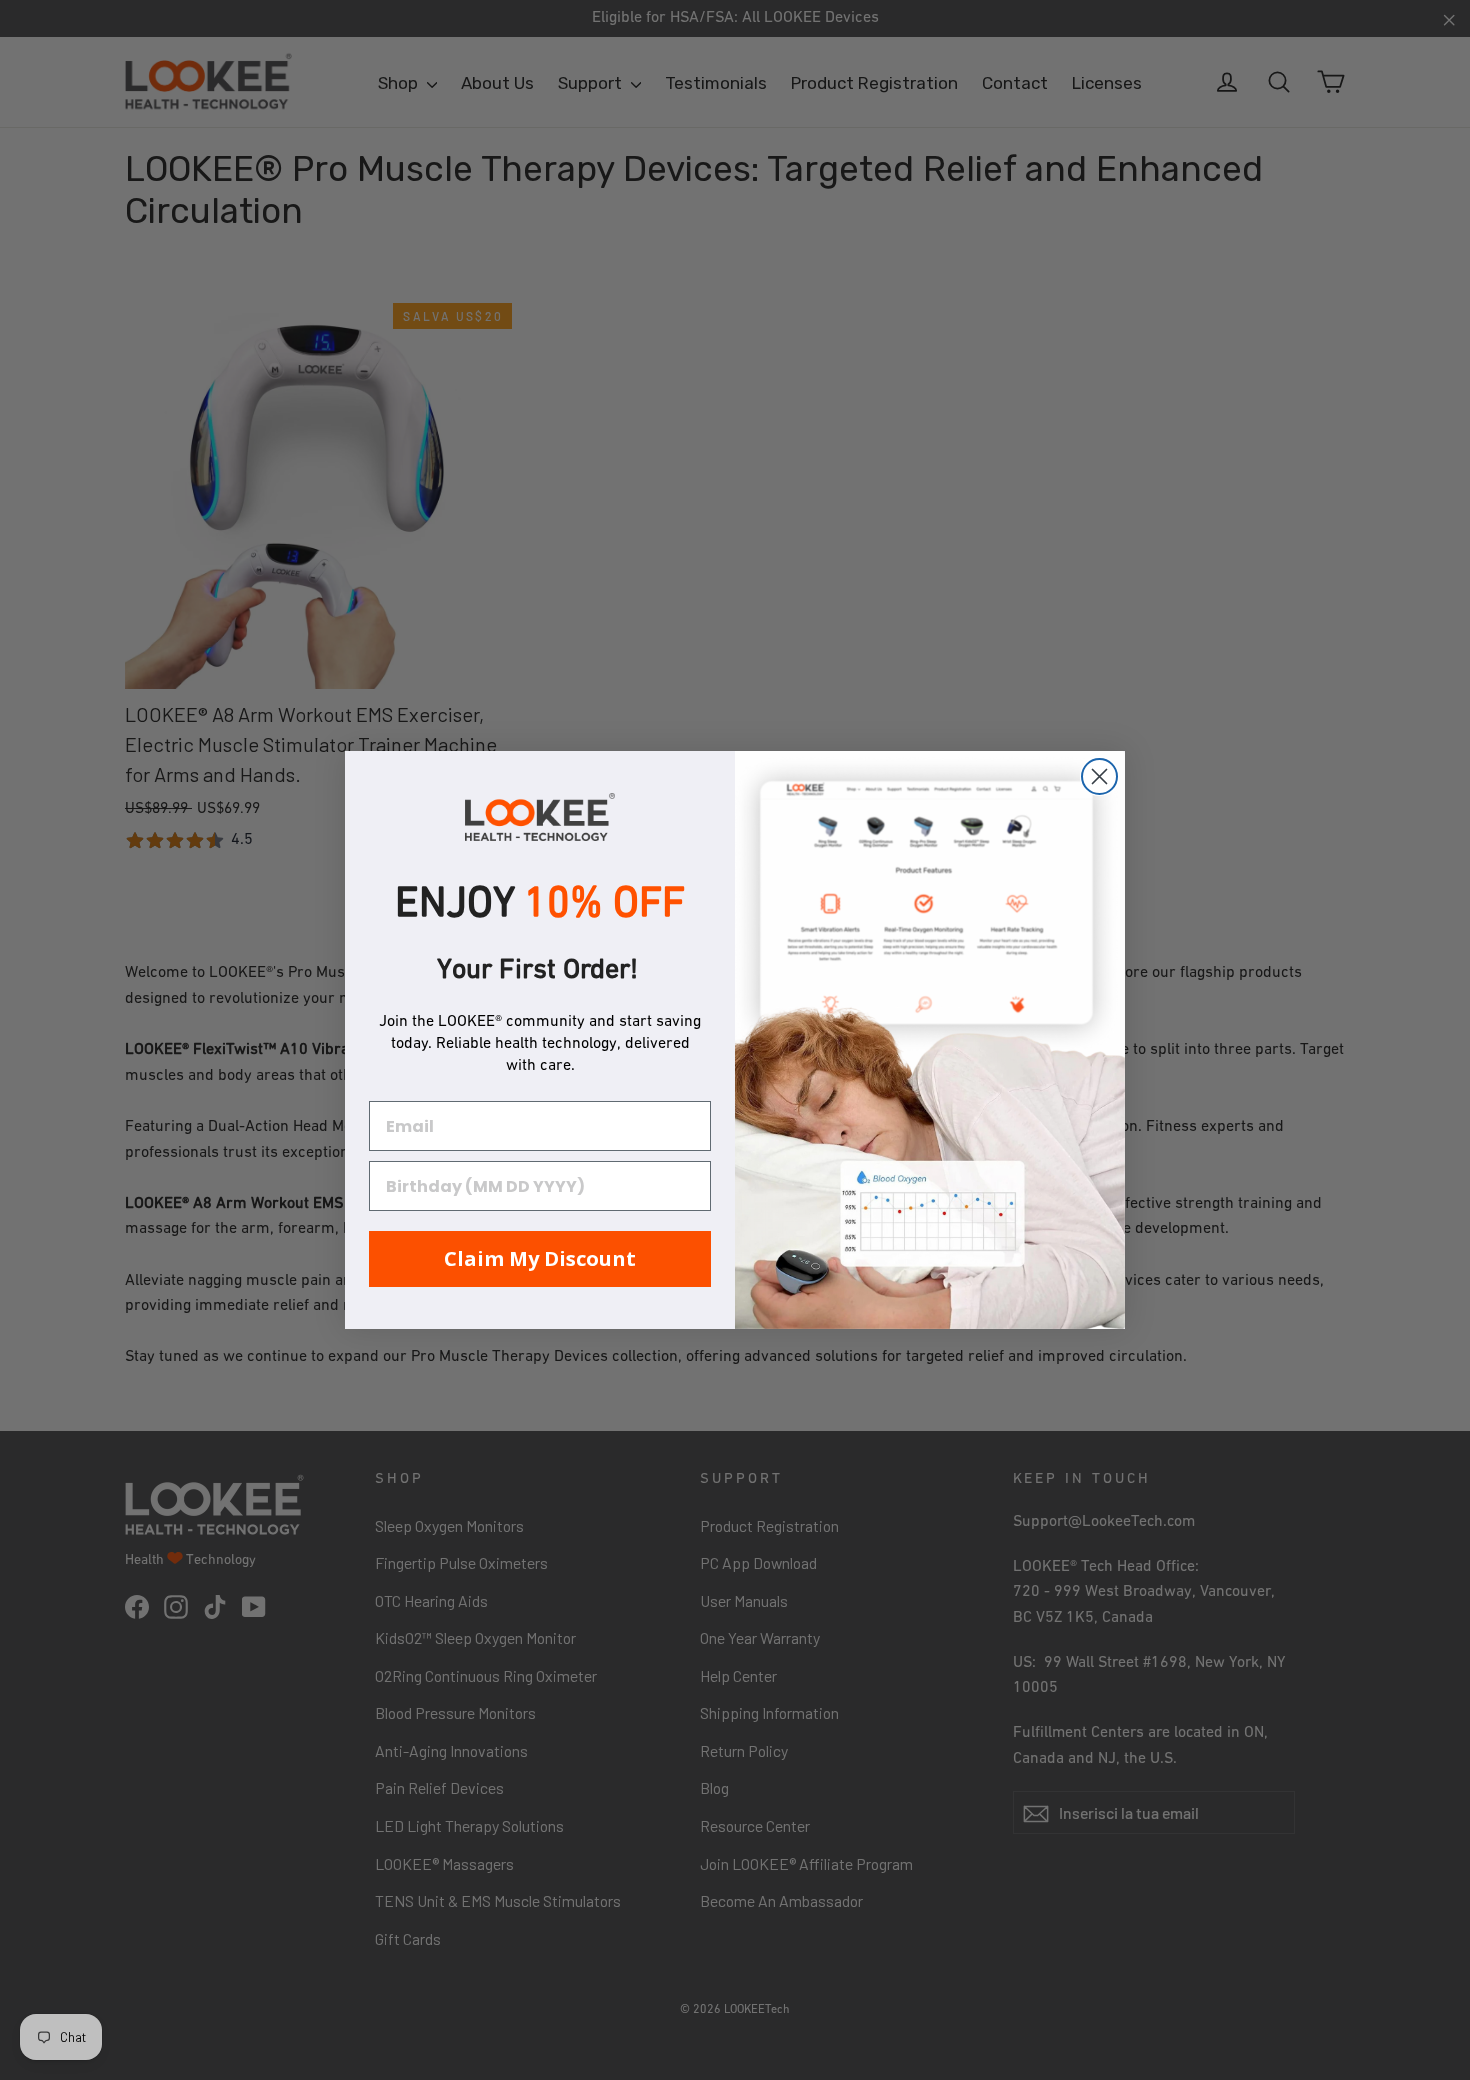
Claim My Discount (540, 1258)
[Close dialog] (1099, 776)
